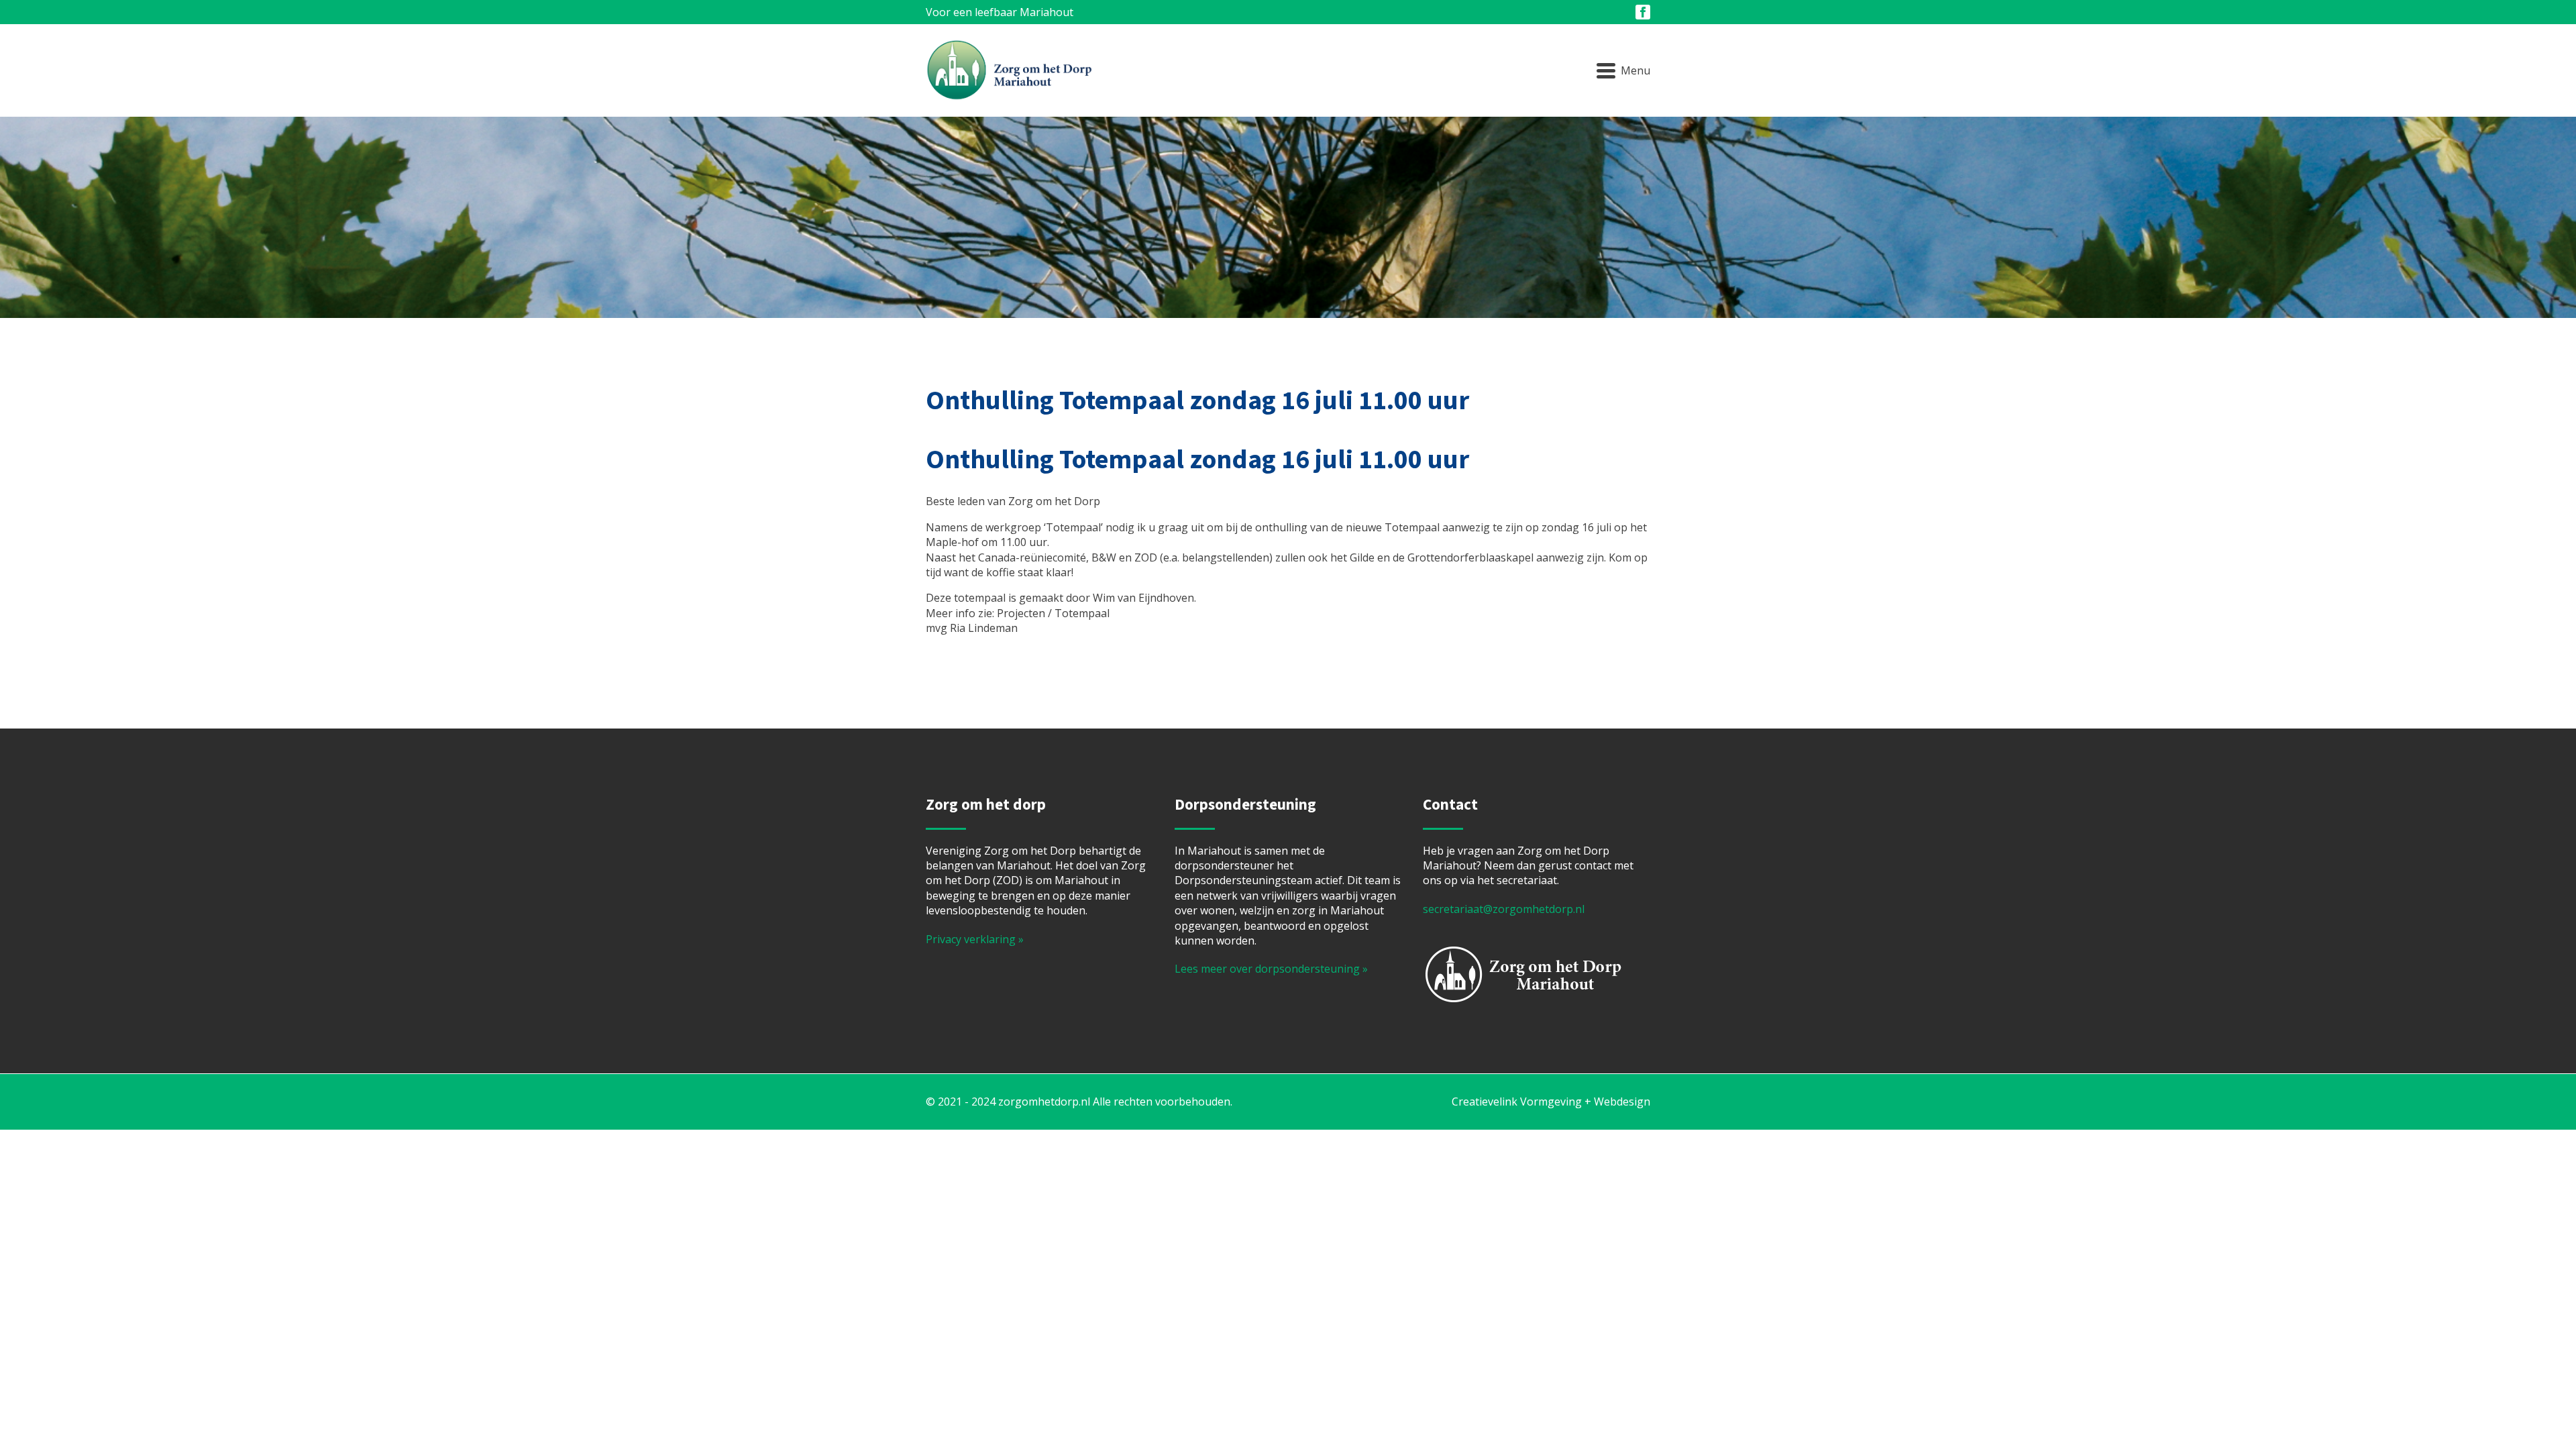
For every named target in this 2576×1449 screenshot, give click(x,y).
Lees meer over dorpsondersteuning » (1271, 969)
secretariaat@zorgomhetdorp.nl (1504, 909)
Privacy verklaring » (975, 939)
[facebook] (1643, 12)
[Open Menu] (1623, 70)
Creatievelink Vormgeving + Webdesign (1551, 1102)
